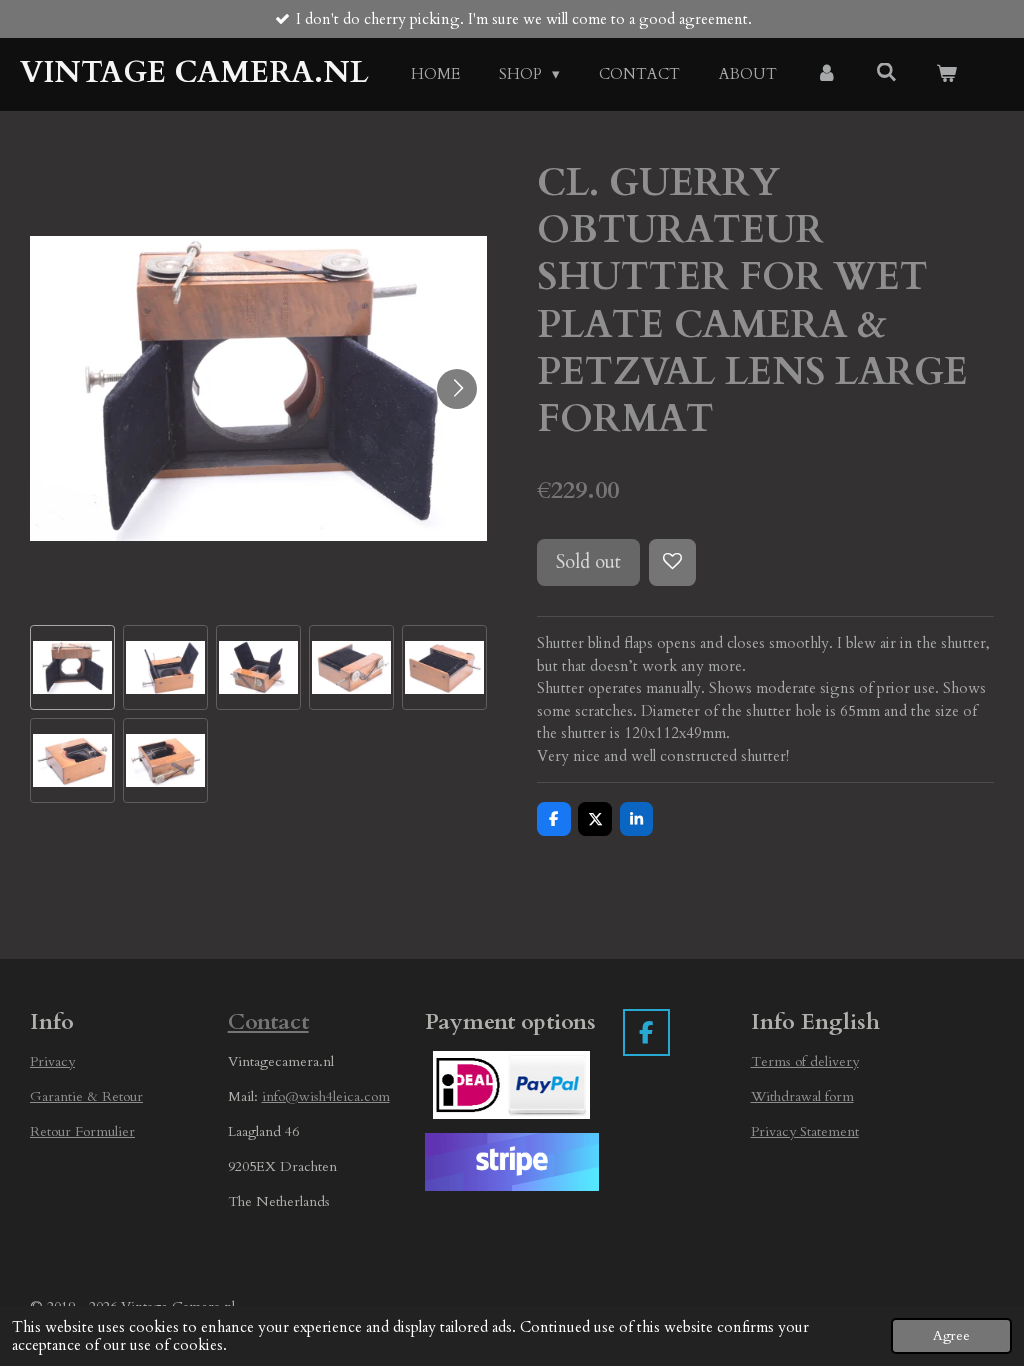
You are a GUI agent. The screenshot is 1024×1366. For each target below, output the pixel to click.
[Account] (826, 74)
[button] (72, 667)
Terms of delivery (805, 1061)
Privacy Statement (805, 1131)
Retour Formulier (82, 1131)
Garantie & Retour (86, 1096)
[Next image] (457, 389)
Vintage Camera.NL (194, 72)
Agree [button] (951, 1336)
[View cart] (946, 74)
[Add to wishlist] (672, 562)
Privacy (52, 1061)
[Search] (886, 73)
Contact (268, 1022)
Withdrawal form (802, 1096)
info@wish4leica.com (326, 1096)
